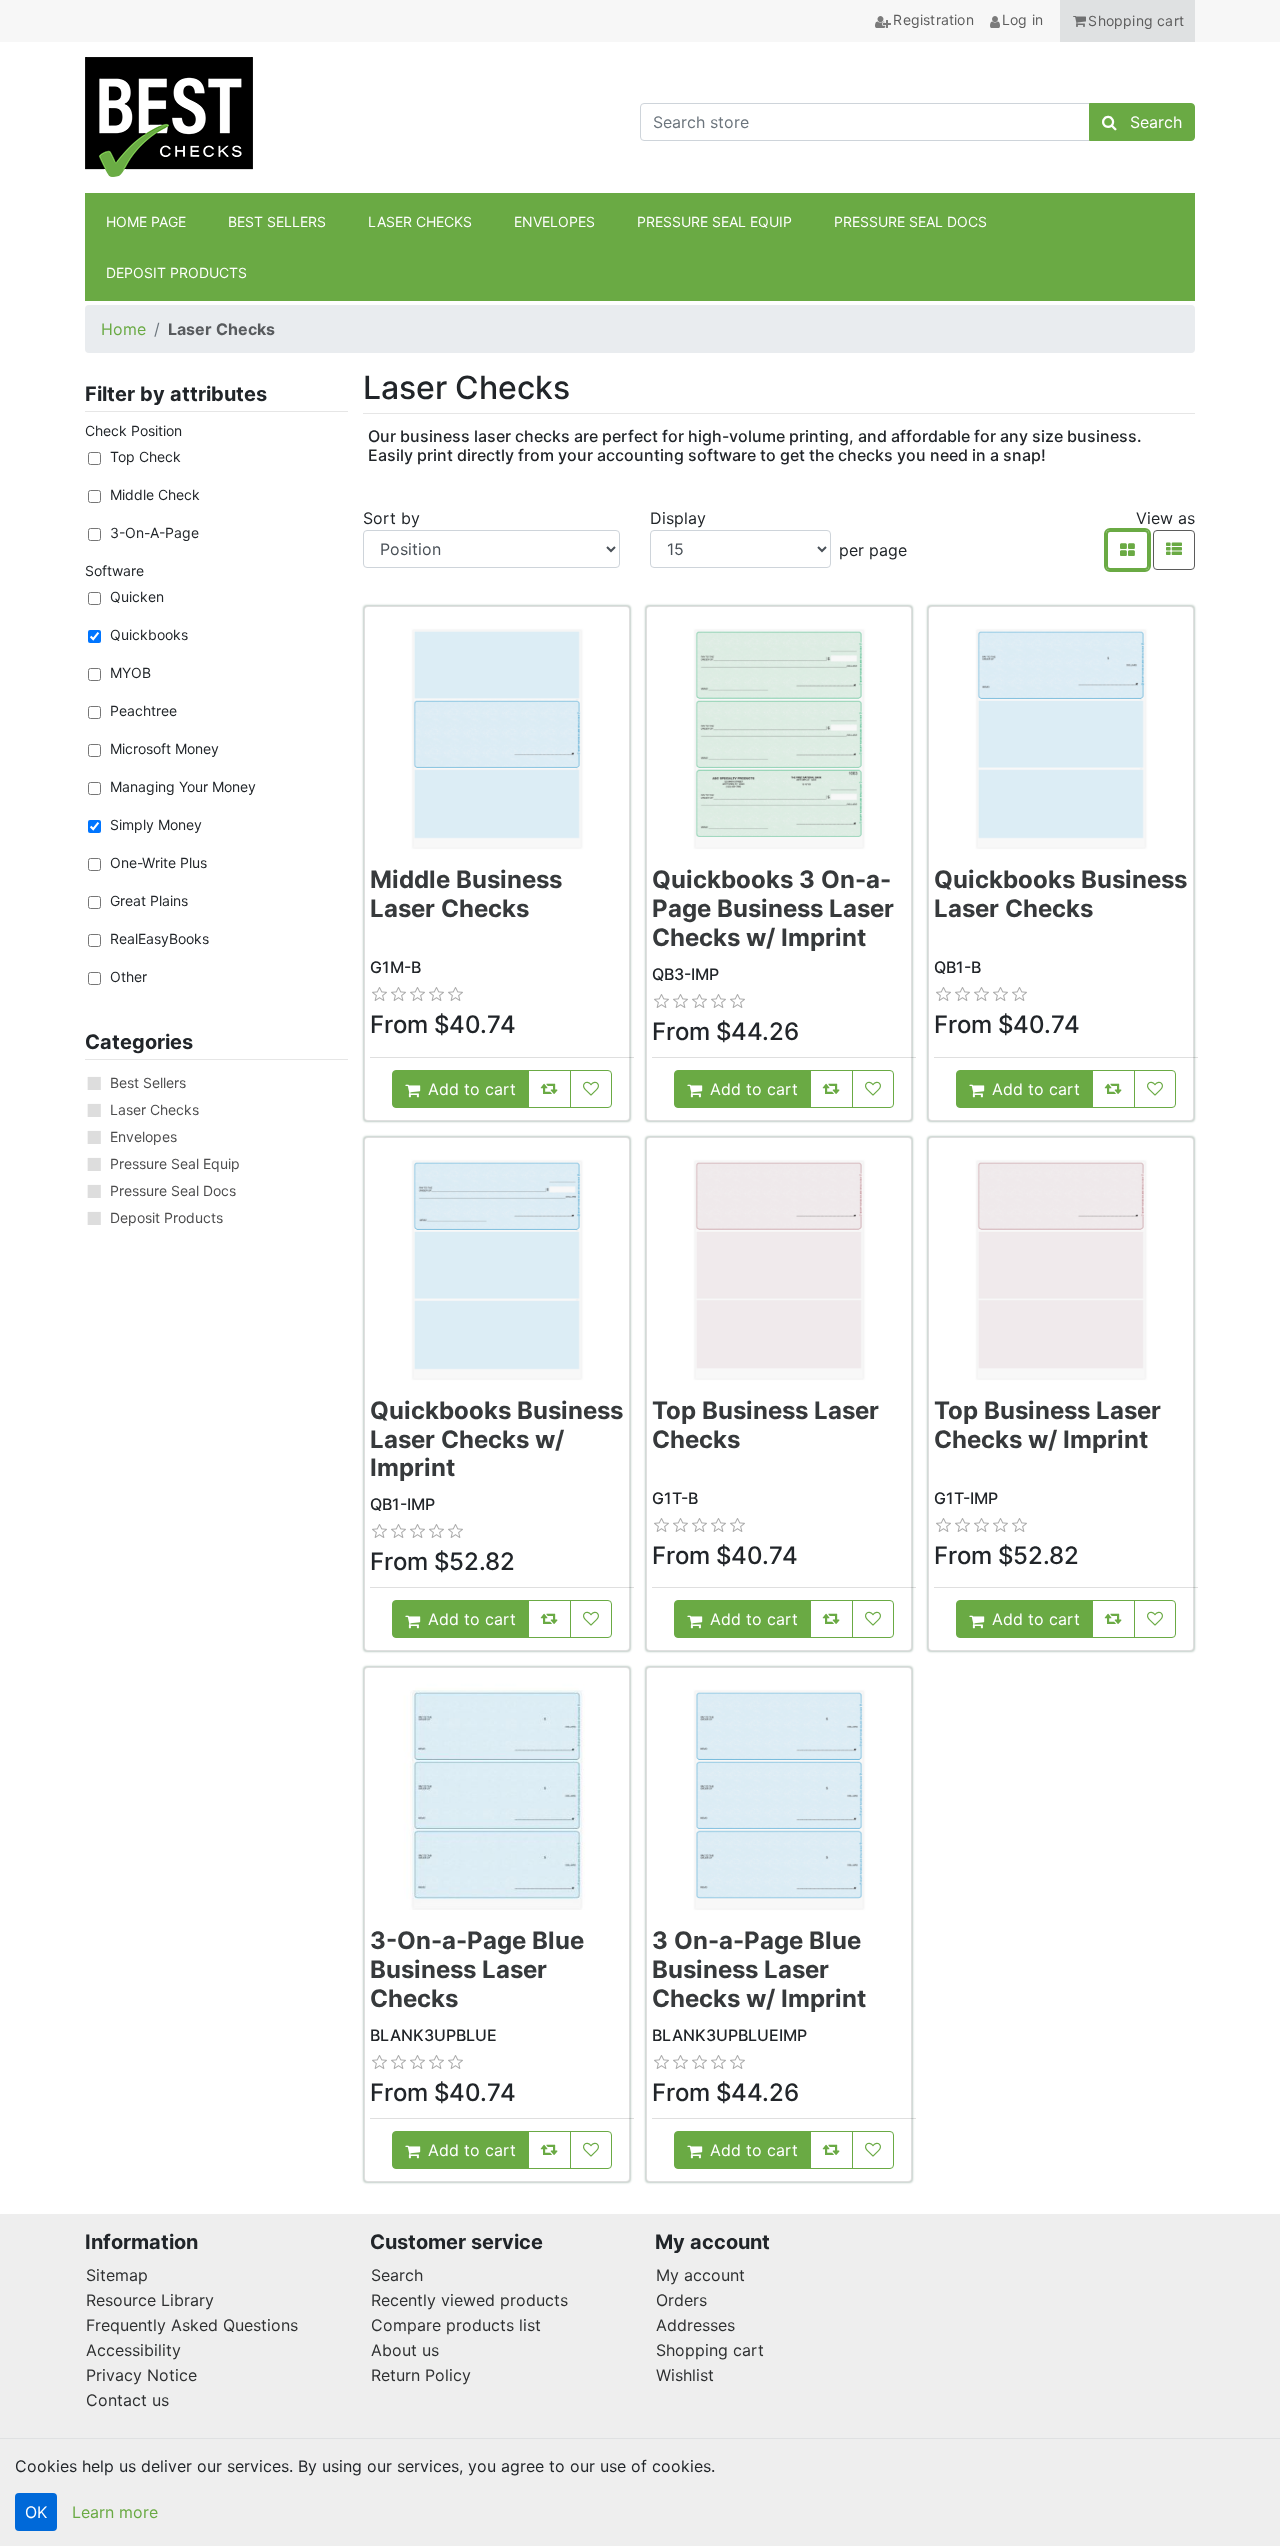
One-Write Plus (158, 862)
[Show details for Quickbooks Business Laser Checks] (1061, 739)
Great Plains (149, 900)
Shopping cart (710, 2350)
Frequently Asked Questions (192, 2325)
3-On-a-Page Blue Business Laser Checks (477, 1969)
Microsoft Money (164, 748)
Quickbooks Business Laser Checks (1060, 894)
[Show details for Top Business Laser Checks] (779, 1270)
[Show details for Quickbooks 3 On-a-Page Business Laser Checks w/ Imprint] (779, 739)
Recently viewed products (469, 2300)
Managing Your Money (183, 786)
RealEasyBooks (159, 938)
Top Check (145, 456)
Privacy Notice (141, 2375)
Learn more (115, 2512)
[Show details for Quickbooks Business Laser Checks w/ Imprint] (497, 1270)
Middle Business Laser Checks (466, 894)
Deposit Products (166, 1217)
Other (128, 976)
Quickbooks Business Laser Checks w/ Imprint (496, 1439)
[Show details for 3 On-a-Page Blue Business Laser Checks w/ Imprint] (779, 1800)
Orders (681, 2300)
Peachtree (143, 710)
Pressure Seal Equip (175, 1163)
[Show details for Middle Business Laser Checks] (497, 739)
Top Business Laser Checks (765, 1425)
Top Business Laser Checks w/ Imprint (1047, 1425)
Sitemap (117, 2275)
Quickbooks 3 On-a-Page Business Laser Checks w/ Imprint (773, 908)
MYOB (130, 672)
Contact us (127, 2400)
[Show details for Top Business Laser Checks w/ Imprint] (1061, 1270)
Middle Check (155, 494)
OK (36, 2512)
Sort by (391, 518)
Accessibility (133, 2350)
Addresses (695, 2325)
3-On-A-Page (154, 532)
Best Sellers (148, 1082)
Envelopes (143, 1136)
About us (405, 2350)
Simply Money (156, 824)
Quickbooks (149, 634)
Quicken (137, 596)
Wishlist (685, 2375)
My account (700, 2275)
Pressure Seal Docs (173, 1190)
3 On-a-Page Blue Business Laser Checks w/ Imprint (759, 1969)
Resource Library (150, 2300)
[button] (1127, 21)
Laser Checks (154, 1109)
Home (123, 329)
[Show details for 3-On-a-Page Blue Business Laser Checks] (497, 1800)
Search (397, 2275)
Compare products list (456, 2325)
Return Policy (421, 2375)
